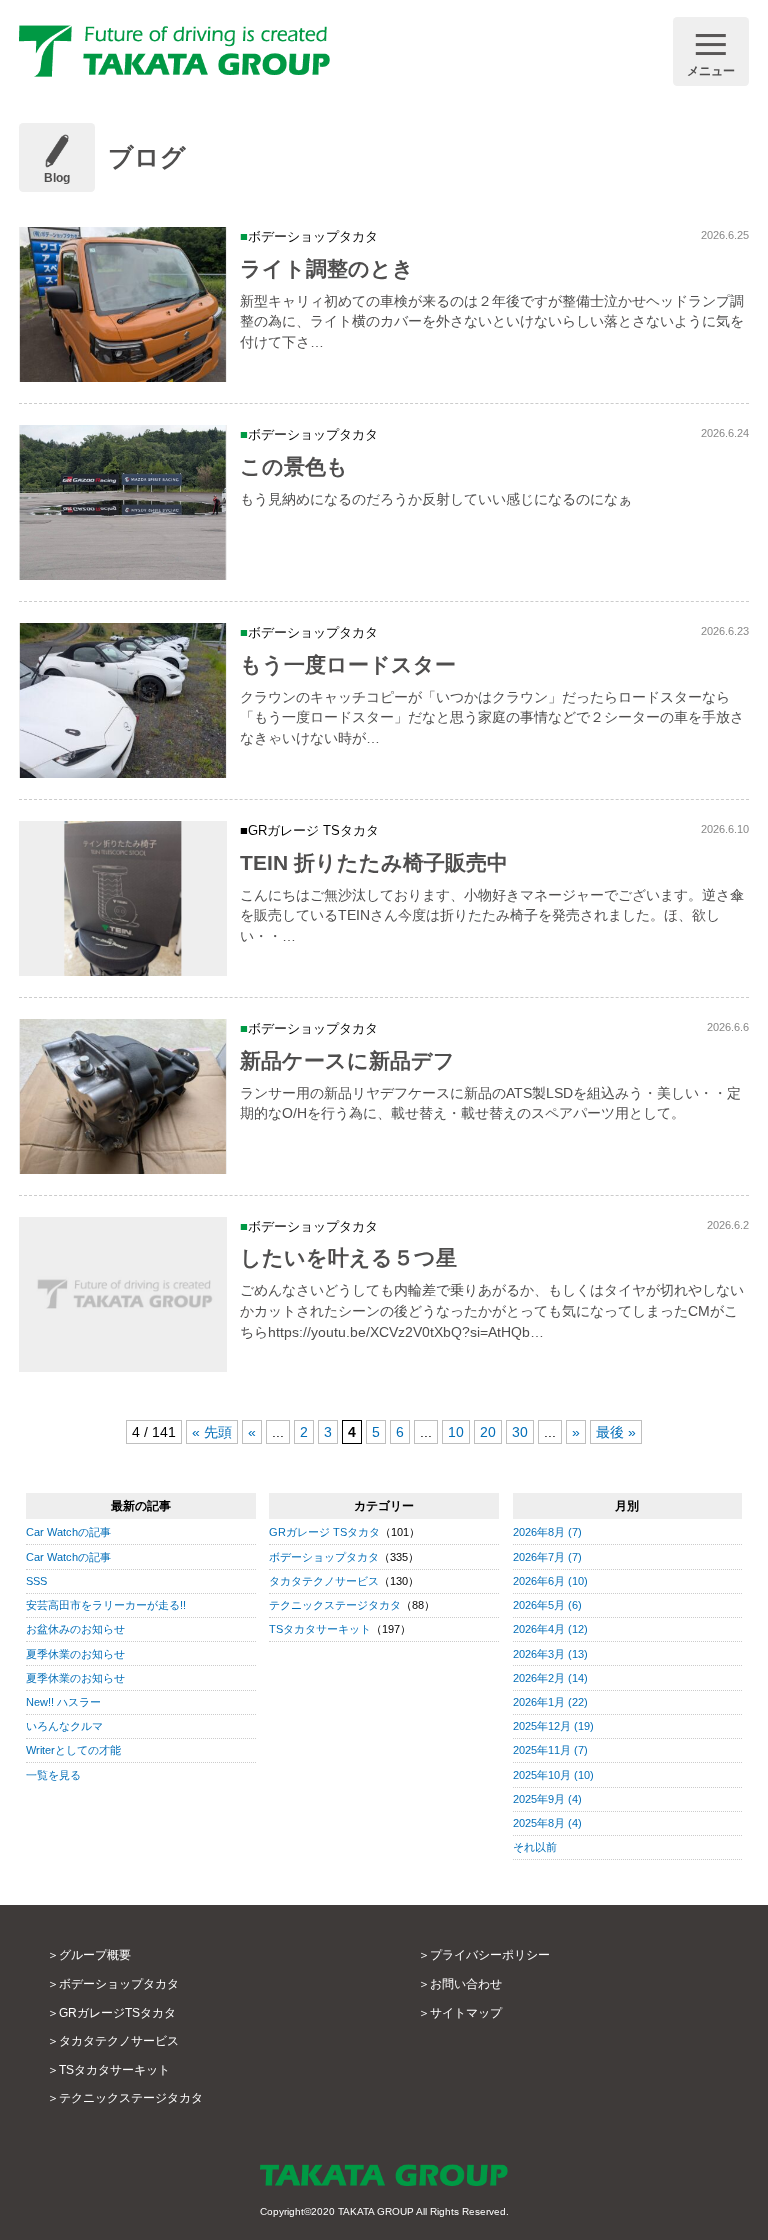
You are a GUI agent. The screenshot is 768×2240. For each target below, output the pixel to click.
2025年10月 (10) (553, 1775)
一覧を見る (53, 1775)
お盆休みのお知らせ (75, 1629)
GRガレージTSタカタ (117, 2013)
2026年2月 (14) (550, 1678)
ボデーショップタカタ (324, 1557)
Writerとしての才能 (73, 1750)
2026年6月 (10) (550, 1581)
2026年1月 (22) (550, 1702)
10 (456, 1432)
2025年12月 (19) (553, 1726)
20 (488, 1432)
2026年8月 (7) (547, 1532)
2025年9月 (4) (547, 1799)
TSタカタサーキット (320, 1629)
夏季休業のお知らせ (75, 1654)
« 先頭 (212, 1432)
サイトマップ (466, 2013)
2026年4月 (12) (550, 1629)
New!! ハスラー (63, 1702)
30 (520, 1432)
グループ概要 (95, 1955)
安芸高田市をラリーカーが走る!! (106, 1605)
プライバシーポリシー (490, 1955)
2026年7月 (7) (547, 1557)
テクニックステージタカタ (335, 1605)
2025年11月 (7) (550, 1750)
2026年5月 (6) (547, 1605)
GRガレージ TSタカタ (324, 1532)
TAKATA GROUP (376, 2211)
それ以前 (535, 1847)
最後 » (616, 1432)
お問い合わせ (466, 1984)
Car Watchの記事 (68, 1532)
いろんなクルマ (64, 1726)
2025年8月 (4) (547, 1823)
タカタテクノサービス (324, 1581)
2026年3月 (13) (550, 1654)
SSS (36, 1581)
